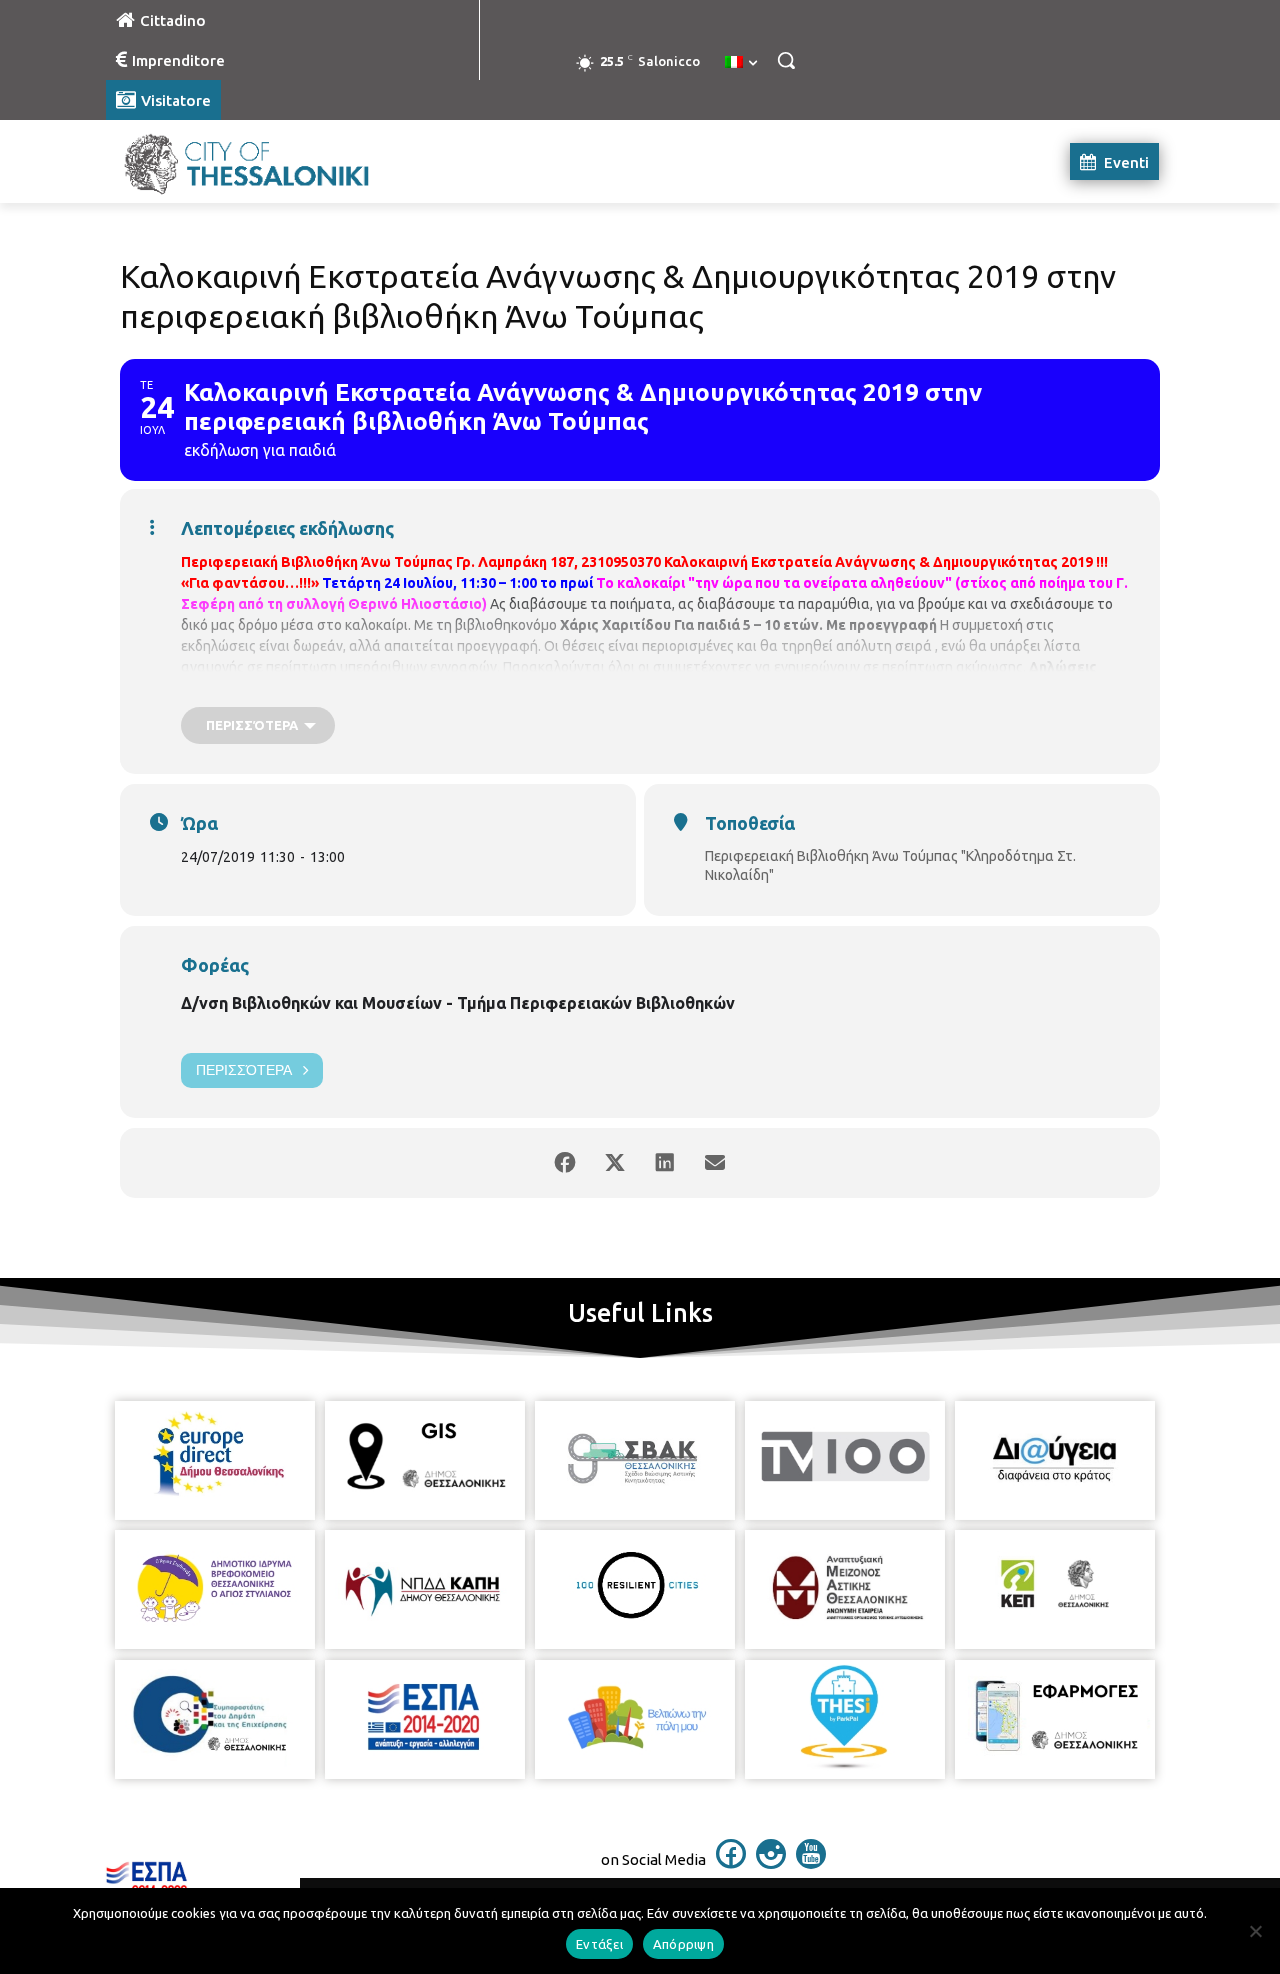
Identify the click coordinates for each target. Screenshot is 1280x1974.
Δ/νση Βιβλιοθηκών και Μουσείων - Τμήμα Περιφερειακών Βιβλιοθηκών (458, 1003)
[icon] (731, 1863)
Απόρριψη (683, 1944)
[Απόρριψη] (1255, 1931)
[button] (786, 60)
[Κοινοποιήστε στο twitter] (615, 1163)
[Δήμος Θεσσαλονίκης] (266, 161)
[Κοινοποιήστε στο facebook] (565, 1163)
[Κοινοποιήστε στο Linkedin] (665, 1163)
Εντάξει (599, 1944)
